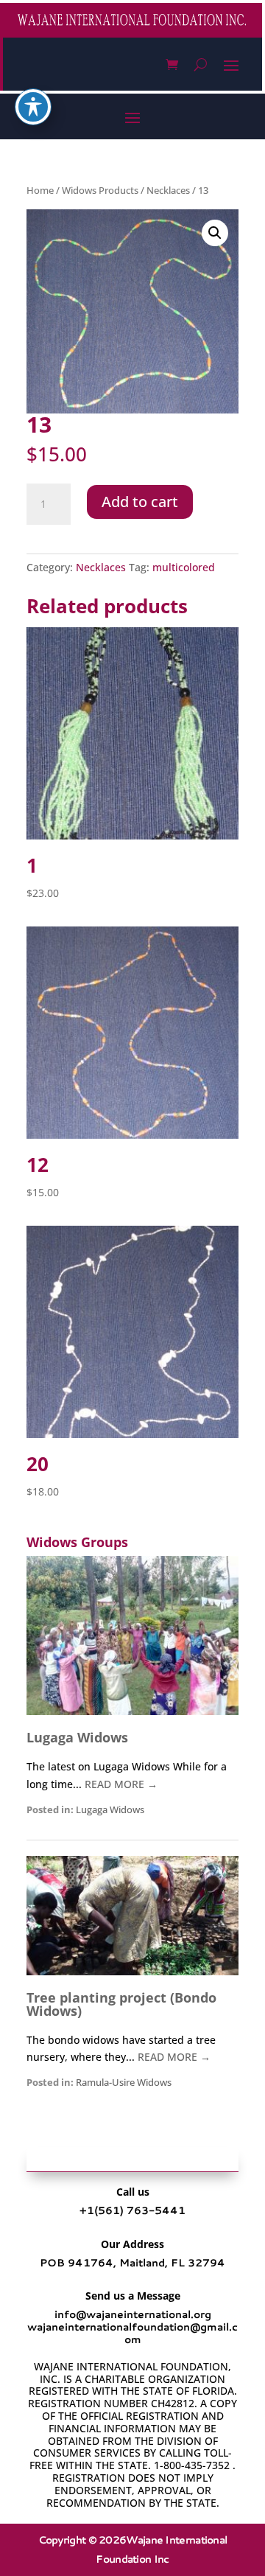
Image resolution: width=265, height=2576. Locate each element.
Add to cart (140, 502)
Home (40, 190)
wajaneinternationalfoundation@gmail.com (132, 2333)
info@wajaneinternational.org (133, 2314)
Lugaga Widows (77, 1737)
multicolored (184, 567)
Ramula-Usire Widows (124, 2083)
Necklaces (168, 190)
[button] (215, 233)
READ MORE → (121, 1784)
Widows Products (100, 190)
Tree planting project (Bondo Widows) (121, 2004)
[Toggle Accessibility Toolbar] (33, 107)
